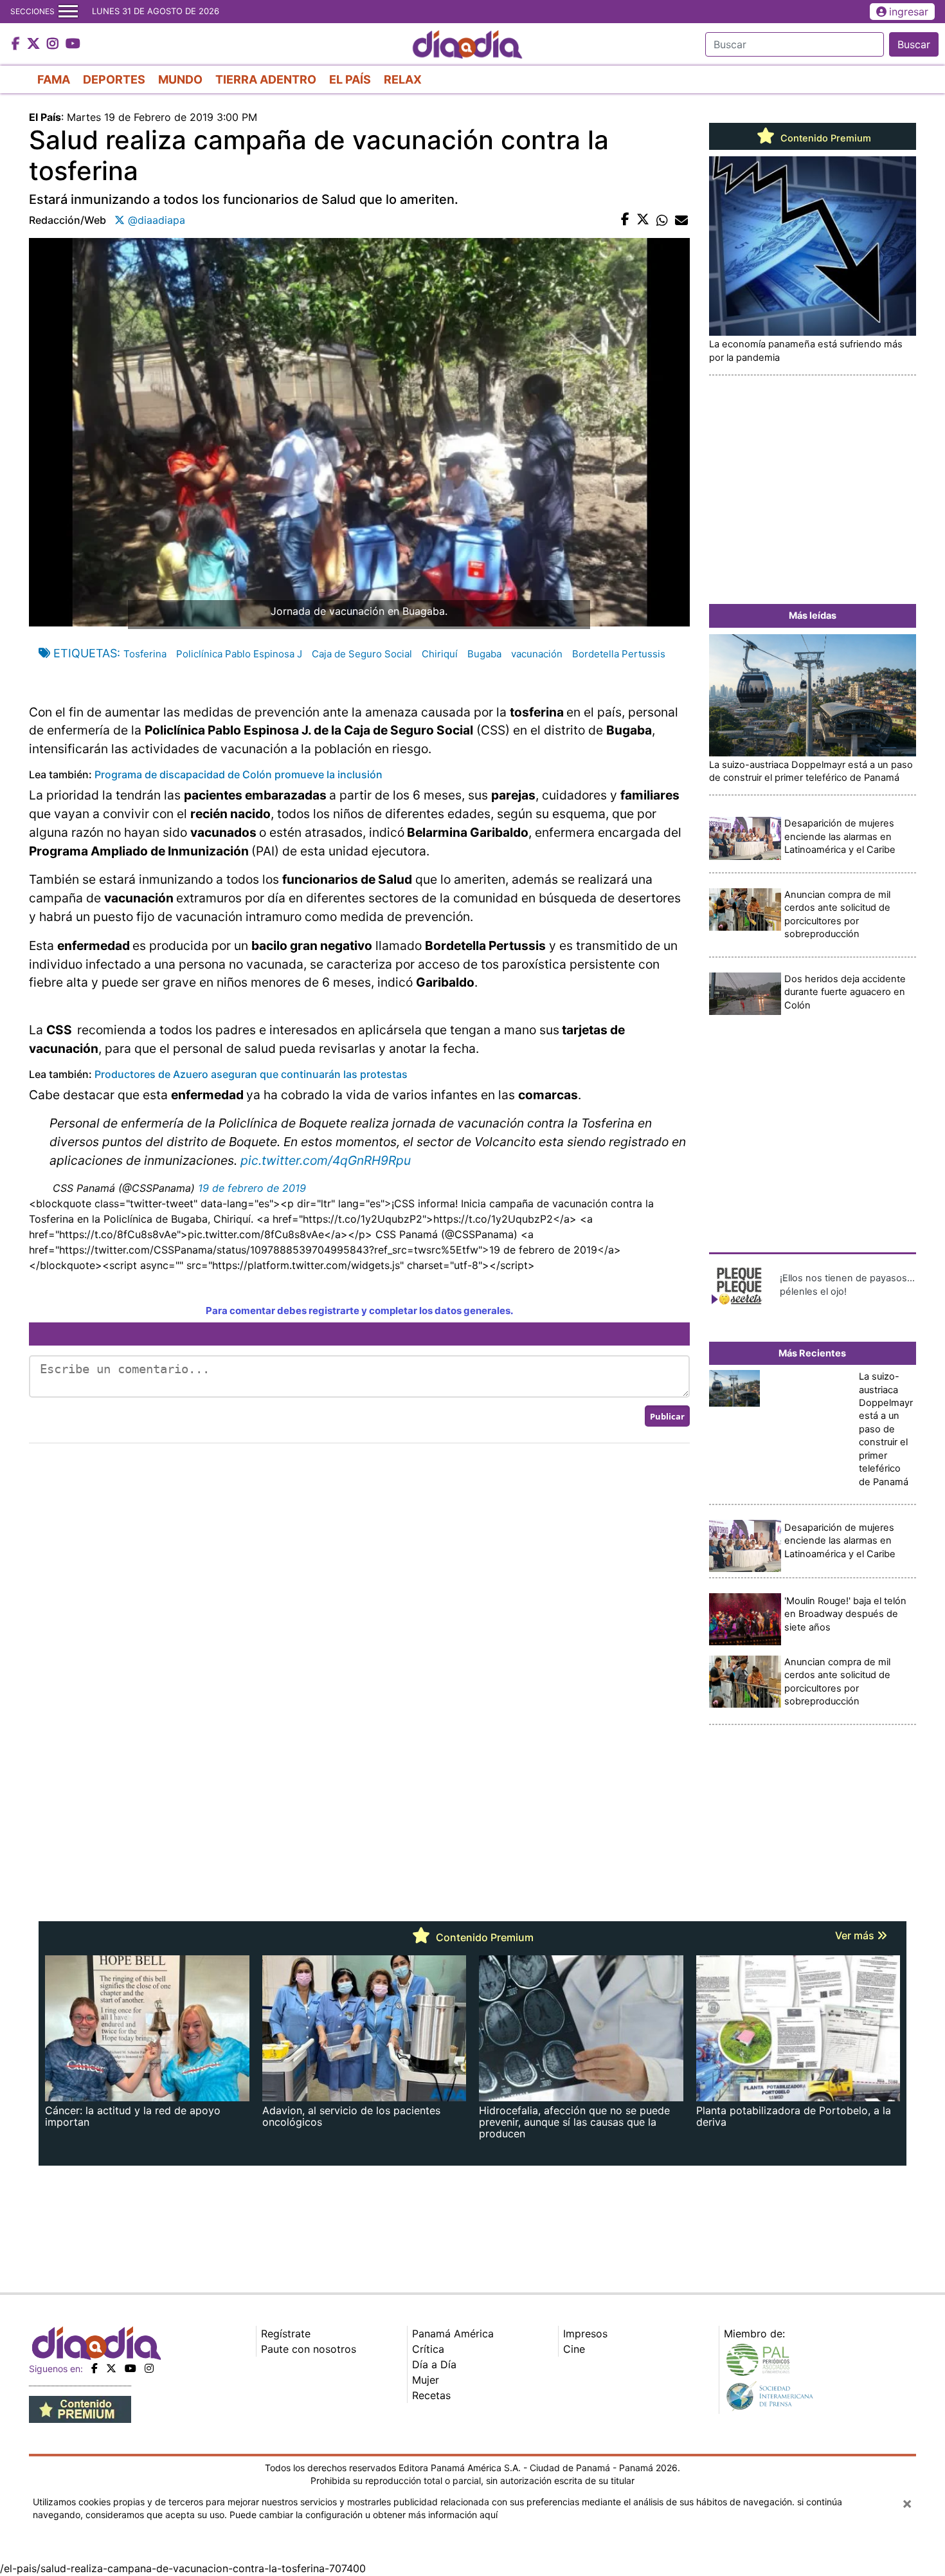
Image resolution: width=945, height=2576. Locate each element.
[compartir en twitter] (643, 220)
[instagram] (149, 2368)
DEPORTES (114, 79)
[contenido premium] (80, 2409)
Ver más (856, 1935)
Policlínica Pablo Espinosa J (239, 654)
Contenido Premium (824, 138)
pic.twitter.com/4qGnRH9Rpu (326, 1160)
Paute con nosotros (309, 2349)
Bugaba (484, 654)
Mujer (426, 2380)
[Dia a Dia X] (35, 44)
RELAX (403, 79)
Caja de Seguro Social (362, 654)
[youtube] (130, 2368)
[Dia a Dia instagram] (54, 44)
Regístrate (286, 2334)
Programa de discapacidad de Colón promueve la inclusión (239, 774)
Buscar (914, 44)
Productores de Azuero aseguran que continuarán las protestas (251, 1074)
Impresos (585, 2334)
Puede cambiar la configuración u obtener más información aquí (364, 2515)
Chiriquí (440, 654)
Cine (574, 2349)
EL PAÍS (350, 79)
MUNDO (180, 79)
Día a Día (434, 2364)
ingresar (909, 12)
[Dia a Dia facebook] (17, 44)
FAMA (54, 79)
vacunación (537, 654)
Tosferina (145, 654)
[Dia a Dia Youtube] (73, 44)
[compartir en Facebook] (625, 220)
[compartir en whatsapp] (662, 220)
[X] (111, 2368)
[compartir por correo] (681, 220)
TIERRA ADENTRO (266, 79)
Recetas (431, 2395)
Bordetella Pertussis (619, 654)
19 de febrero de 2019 (252, 1188)
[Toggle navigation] (68, 12)
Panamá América (453, 2334)
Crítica (428, 2349)
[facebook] (94, 2368)
